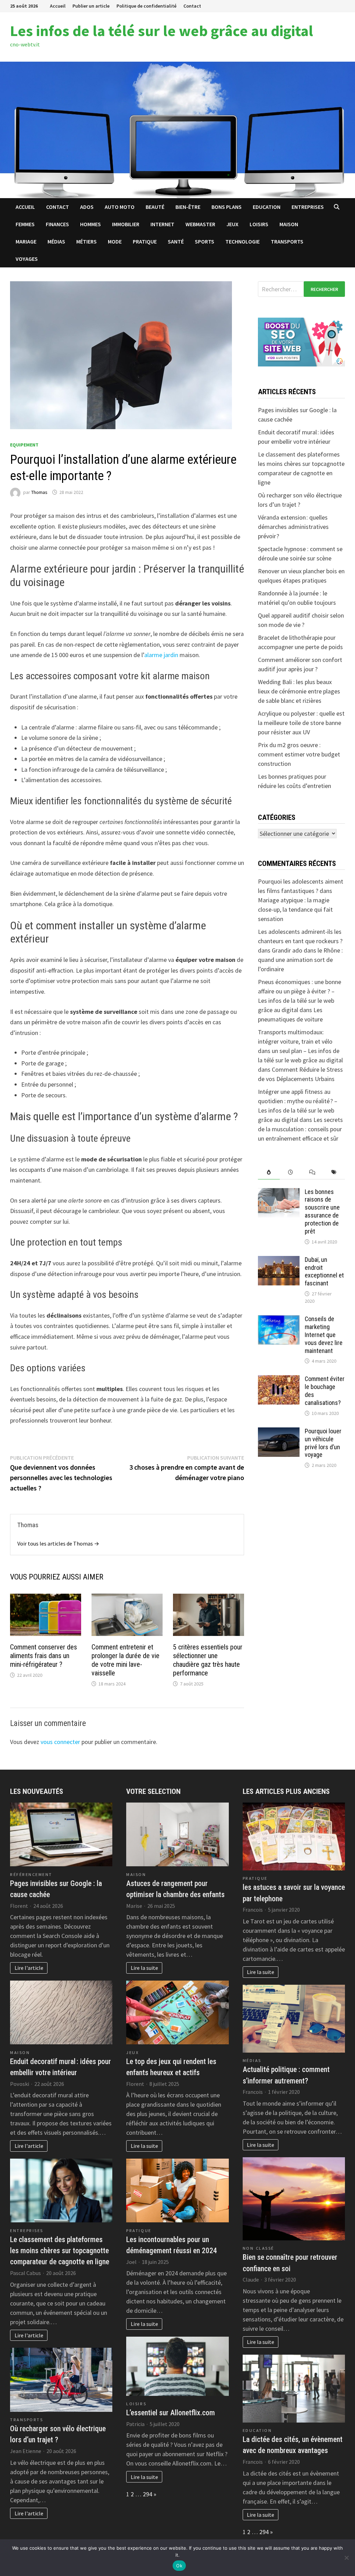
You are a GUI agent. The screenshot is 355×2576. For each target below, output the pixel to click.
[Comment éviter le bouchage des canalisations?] (279, 1380)
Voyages (27, 259)
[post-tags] (334, 1172)
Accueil (58, 6)
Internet (162, 224)
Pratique (145, 241)
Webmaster (200, 224)
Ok (179, 2566)
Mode (115, 241)
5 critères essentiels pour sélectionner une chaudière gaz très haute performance (208, 1660)
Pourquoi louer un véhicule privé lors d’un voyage (323, 1443)
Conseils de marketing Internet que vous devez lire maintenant (324, 1335)
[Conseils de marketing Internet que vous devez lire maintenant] (279, 1320)
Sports (205, 241)
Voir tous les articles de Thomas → (58, 1543)
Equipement (24, 445)
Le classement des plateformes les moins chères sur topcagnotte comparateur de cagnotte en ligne (60, 2251)
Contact (192, 6)
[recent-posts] (291, 1172)
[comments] (313, 1172)
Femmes (25, 224)
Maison (289, 224)
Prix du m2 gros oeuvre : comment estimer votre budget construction (299, 754)
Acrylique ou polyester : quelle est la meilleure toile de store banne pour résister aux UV (301, 723)
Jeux (232, 224)
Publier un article (91, 6)
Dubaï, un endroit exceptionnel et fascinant (324, 1272)
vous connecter (60, 1742)
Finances (57, 224)
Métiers (86, 241)
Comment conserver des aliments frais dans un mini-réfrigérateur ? (44, 1656)
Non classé (258, 2248)
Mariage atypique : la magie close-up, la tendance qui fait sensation (295, 909)
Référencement (31, 1874)
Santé (176, 241)
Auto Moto (120, 207)
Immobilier (126, 224)
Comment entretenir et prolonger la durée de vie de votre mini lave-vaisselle (125, 1660)
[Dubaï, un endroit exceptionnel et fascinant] (279, 1261)
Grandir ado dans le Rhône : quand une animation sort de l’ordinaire (300, 960)
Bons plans (227, 207)
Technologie (243, 241)
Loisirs (259, 224)
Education (267, 207)
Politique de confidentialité (146, 6)
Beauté (155, 207)
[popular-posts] (269, 1172)
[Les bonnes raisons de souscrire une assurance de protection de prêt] (279, 1193)
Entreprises (308, 207)
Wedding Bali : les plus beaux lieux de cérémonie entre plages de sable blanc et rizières (299, 691)
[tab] (269, 1172)
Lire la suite (144, 1968)
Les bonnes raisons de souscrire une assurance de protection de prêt (322, 1211)
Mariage (26, 241)
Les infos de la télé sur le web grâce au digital (162, 31)
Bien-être (188, 207)
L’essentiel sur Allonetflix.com (171, 2413)
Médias (56, 241)
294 (148, 2494)
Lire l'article (29, 1968)
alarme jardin (161, 655)
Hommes (90, 224)
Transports (287, 241)
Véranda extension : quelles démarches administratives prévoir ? (293, 527)
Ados (87, 207)
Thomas (39, 492)
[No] (346, 2558)
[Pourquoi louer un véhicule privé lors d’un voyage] (279, 1432)
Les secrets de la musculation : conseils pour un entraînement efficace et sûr (300, 1129)
